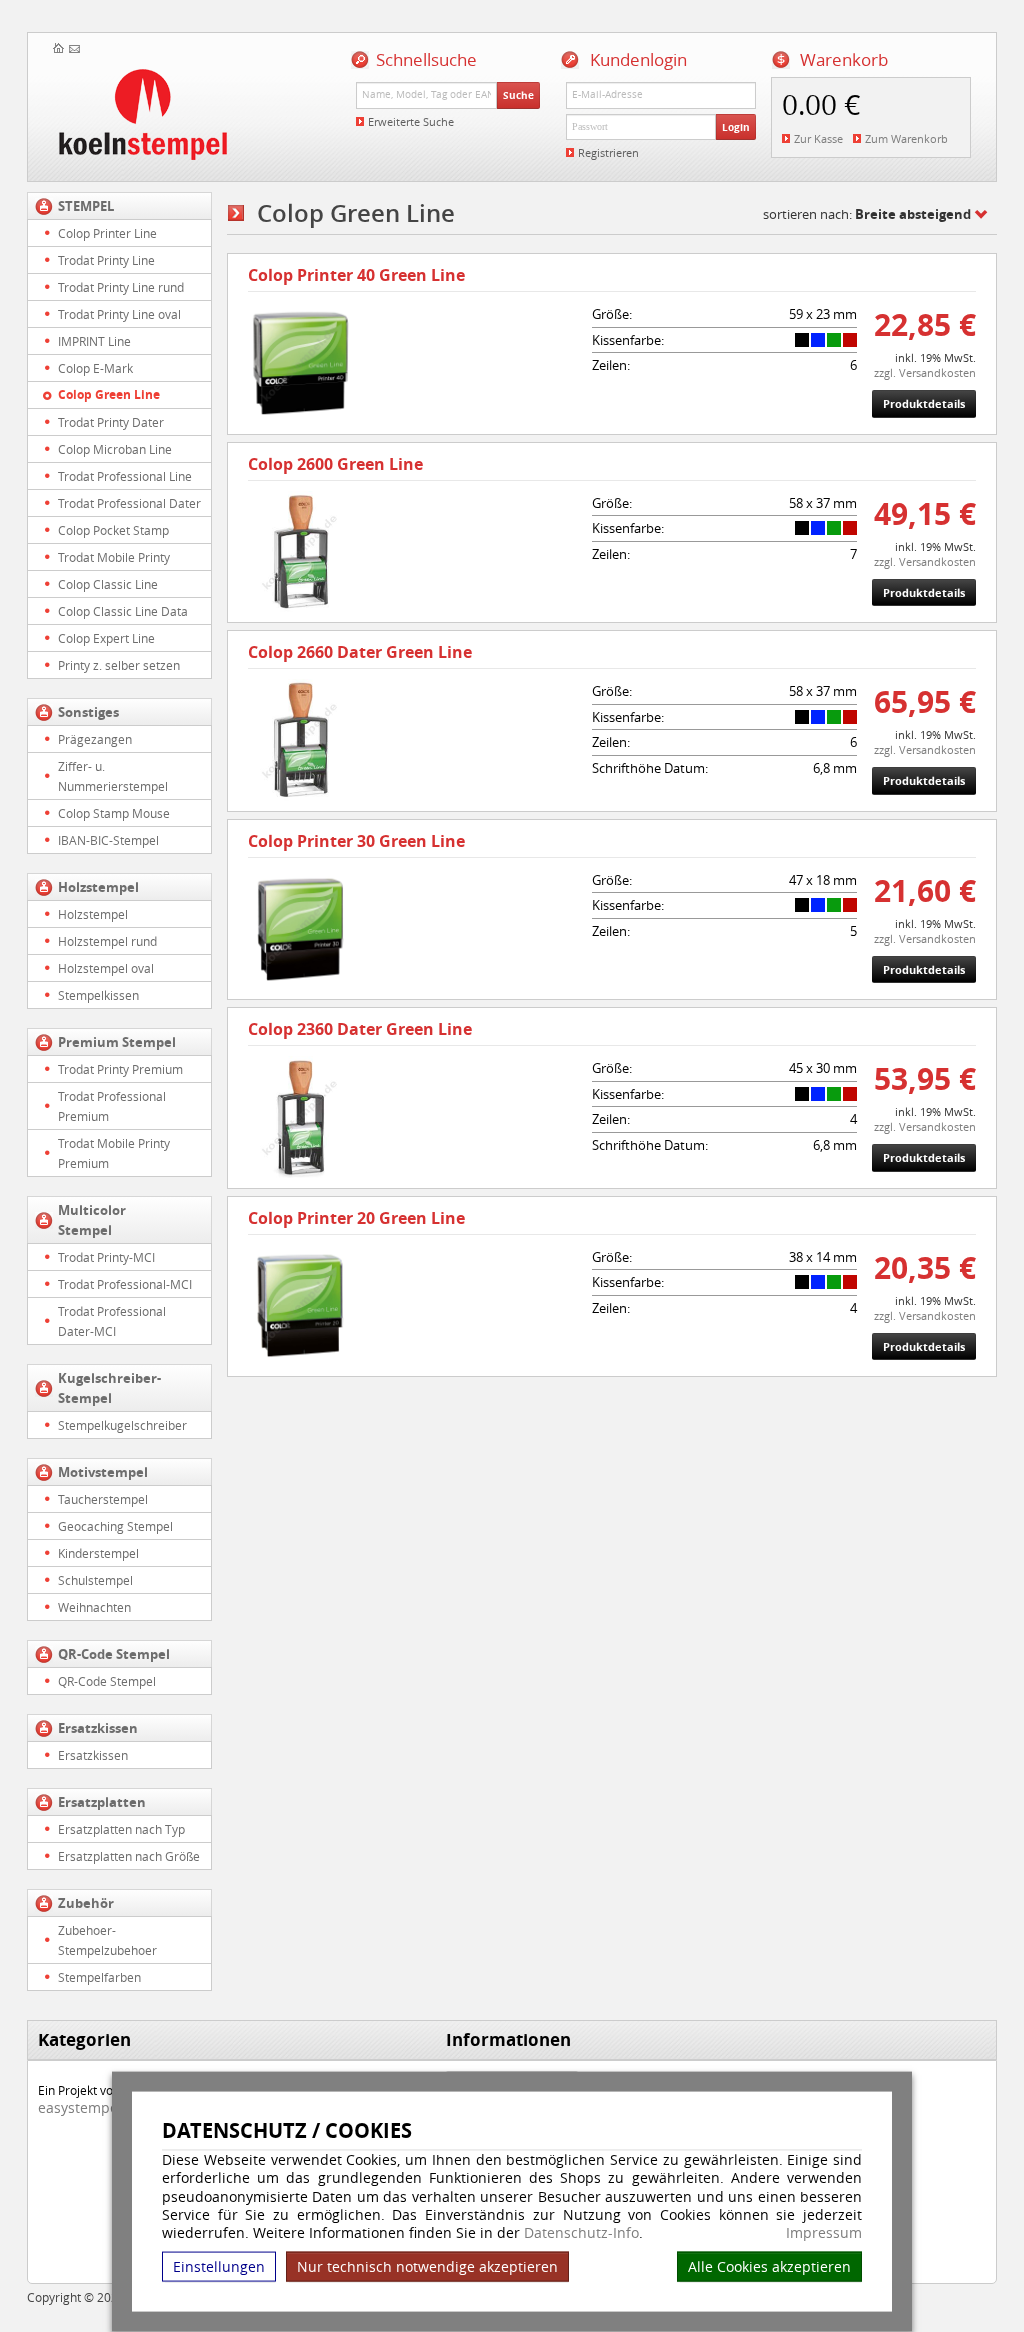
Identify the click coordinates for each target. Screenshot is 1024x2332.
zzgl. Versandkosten (925, 372)
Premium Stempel (117, 1042)
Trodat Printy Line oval (119, 314)
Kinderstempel (98, 1553)
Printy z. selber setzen (119, 665)
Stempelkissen (98, 995)
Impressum (824, 2233)
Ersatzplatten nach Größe (129, 1856)
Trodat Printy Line (106, 260)
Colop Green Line (109, 394)
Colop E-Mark (95, 368)
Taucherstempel (103, 1499)
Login (736, 127)
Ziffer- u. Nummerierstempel (113, 776)
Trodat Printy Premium (120, 1069)
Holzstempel (98, 887)
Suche (518, 95)
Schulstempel (95, 1580)
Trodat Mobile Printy (114, 557)
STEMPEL (86, 206)
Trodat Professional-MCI (125, 1284)
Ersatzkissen (98, 1728)
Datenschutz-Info (581, 2232)
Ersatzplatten (102, 1802)
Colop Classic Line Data (123, 611)
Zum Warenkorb (906, 138)
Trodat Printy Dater (111, 422)
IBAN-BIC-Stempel (108, 840)
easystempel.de (90, 2107)
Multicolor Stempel (92, 1220)
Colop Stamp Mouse (114, 813)
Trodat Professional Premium (112, 1106)
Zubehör (86, 1903)
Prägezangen (95, 739)
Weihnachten (94, 1607)
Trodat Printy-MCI (106, 1257)
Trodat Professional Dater (129, 503)
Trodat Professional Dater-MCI (112, 1321)
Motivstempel (103, 1472)
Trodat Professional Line (125, 476)
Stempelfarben (99, 1977)
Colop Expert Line (106, 638)
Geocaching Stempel (115, 1526)
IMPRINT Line (94, 341)
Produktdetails (924, 403)
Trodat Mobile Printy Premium (114, 1153)
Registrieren (608, 152)
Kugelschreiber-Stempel (109, 1388)
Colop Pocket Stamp (113, 530)
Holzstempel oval (106, 968)
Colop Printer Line (107, 233)
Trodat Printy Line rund (121, 287)
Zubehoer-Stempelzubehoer (107, 1940)
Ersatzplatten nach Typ (121, 1829)
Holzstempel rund (107, 941)
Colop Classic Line (108, 584)
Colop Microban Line (115, 449)
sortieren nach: (867, 214)
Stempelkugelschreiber (122, 1425)
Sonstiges (88, 712)
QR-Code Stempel (114, 1654)
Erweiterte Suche (411, 121)
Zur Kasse (818, 138)
